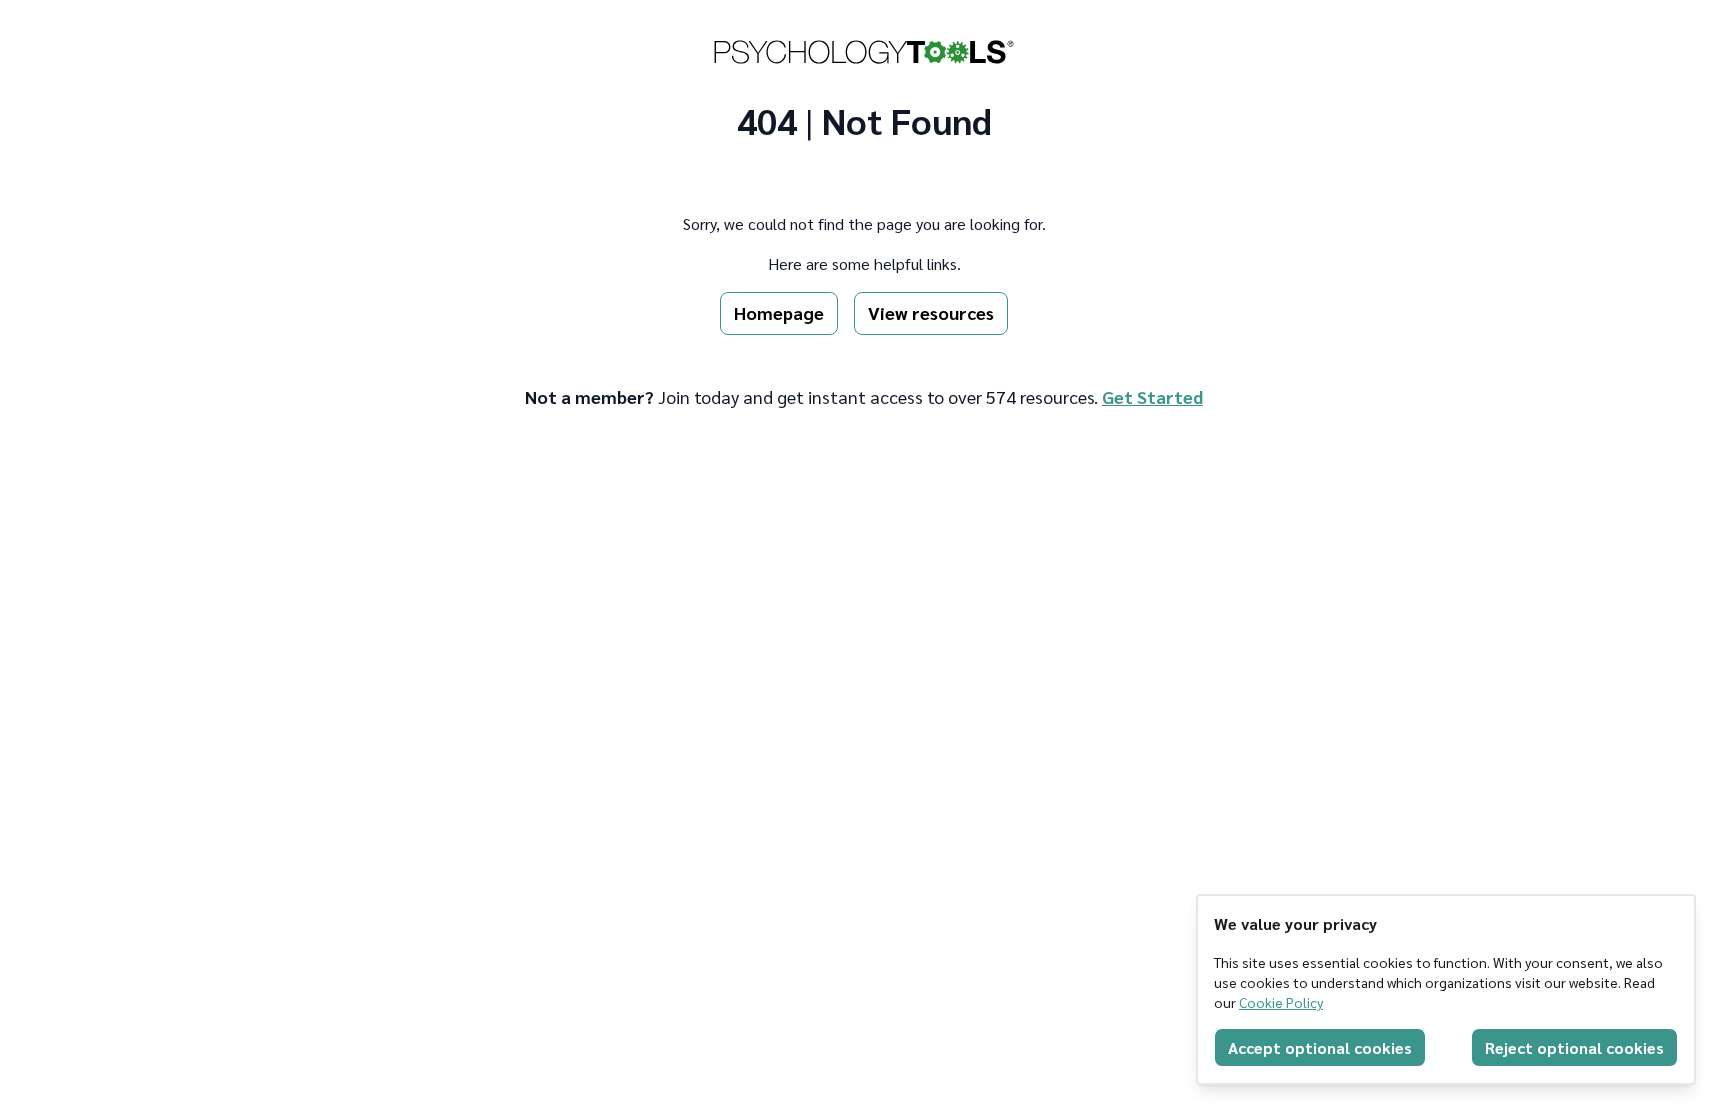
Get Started (1152, 396)
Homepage (779, 312)
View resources (931, 312)
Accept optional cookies (1320, 1047)
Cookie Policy (1281, 1002)
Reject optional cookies (1574, 1047)
